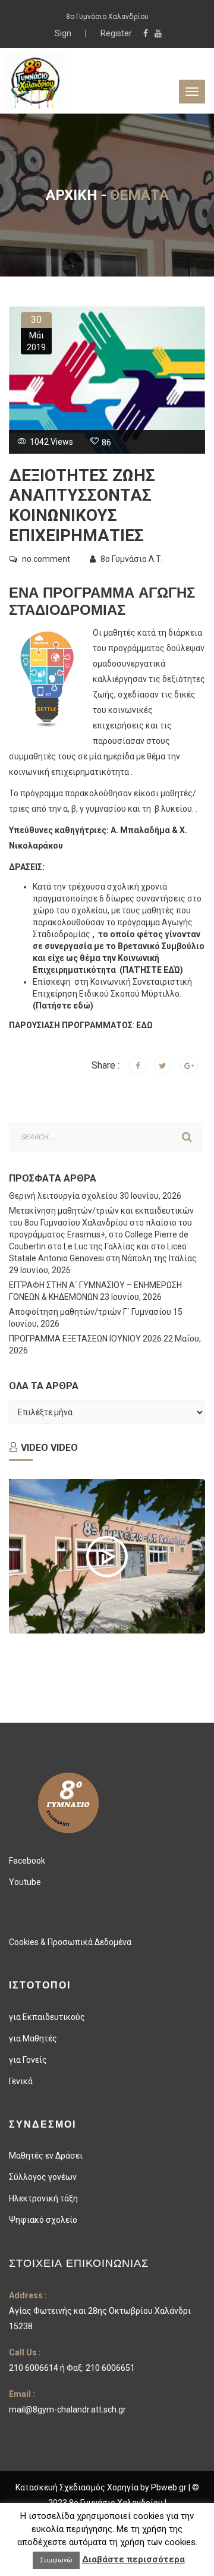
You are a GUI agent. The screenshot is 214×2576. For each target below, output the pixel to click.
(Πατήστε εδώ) (63, 1006)
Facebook (27, 1861)
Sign (64, 33)
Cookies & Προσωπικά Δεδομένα (70, 1942)
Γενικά (21, 2081)
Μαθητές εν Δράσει (46, 2156)
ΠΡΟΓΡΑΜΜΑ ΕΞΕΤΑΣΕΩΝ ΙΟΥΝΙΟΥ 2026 (85, 1339)
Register (116, 33)
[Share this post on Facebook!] (137, 1066)
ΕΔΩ (144, 1025)
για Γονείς (28, 2060)
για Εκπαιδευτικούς (47, 2017)
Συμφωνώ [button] (56, 2560)
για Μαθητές (33, 2038)
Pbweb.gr (170, 2487)
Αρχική (72, 195)
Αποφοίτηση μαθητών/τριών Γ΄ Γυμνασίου (90, 1312)
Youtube (25, 1882)
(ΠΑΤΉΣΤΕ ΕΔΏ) (150, 970)
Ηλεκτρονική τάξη (43, 2198)
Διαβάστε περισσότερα (133, 2559)
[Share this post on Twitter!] (162, 1066)
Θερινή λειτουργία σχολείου (63, 1196)
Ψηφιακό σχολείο (43, 2220)
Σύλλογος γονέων (43, 2177)
